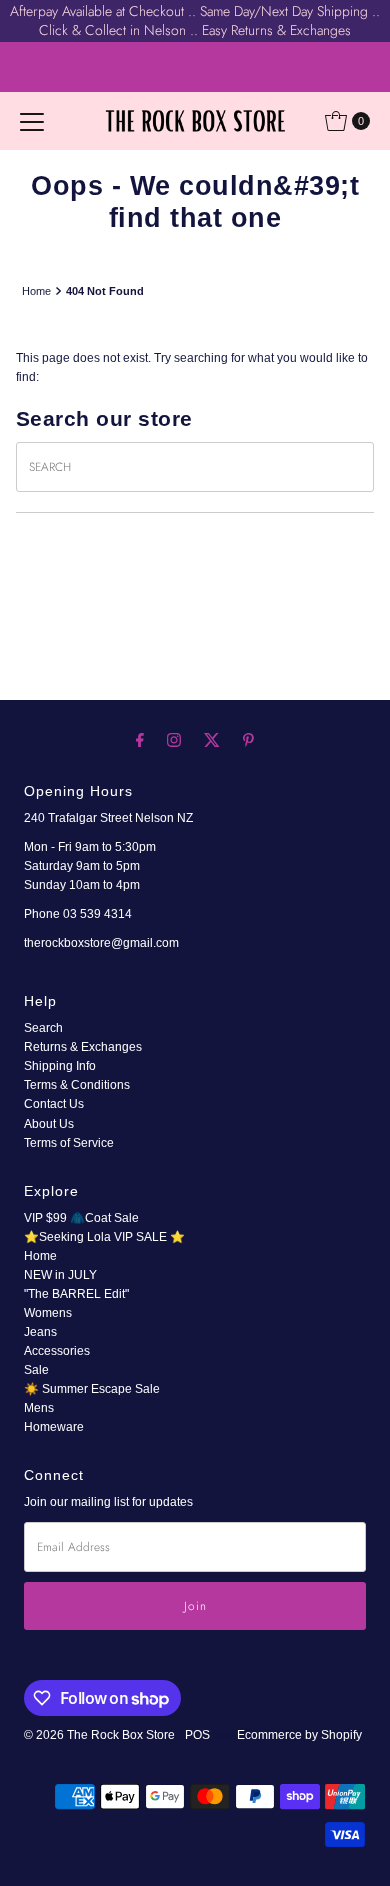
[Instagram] (174, 739)
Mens (39, 1408)
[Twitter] (212, 739)
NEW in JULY (60, 1275)
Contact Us (54, 1104)
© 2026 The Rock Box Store (101, 1735)
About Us (49, 1124)
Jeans (40, 1332)
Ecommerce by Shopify (299, 1735)
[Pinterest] (248, 739)
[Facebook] (140, 739)
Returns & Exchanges (83, 1047)
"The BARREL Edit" (76, 1294)
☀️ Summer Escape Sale (92, 1389)
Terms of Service (69, 1143)
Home (36, 291)
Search (43, 1028)
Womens (48, 1313)
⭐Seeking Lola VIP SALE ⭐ (104, 1237)
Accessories (57, 1351)
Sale (36, 1370)
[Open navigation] (32, 121)
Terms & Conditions (77, 1085)
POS (197, 1735)
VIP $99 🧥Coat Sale (81, 1218)
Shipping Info (60, 1066)
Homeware (54, 1427)
